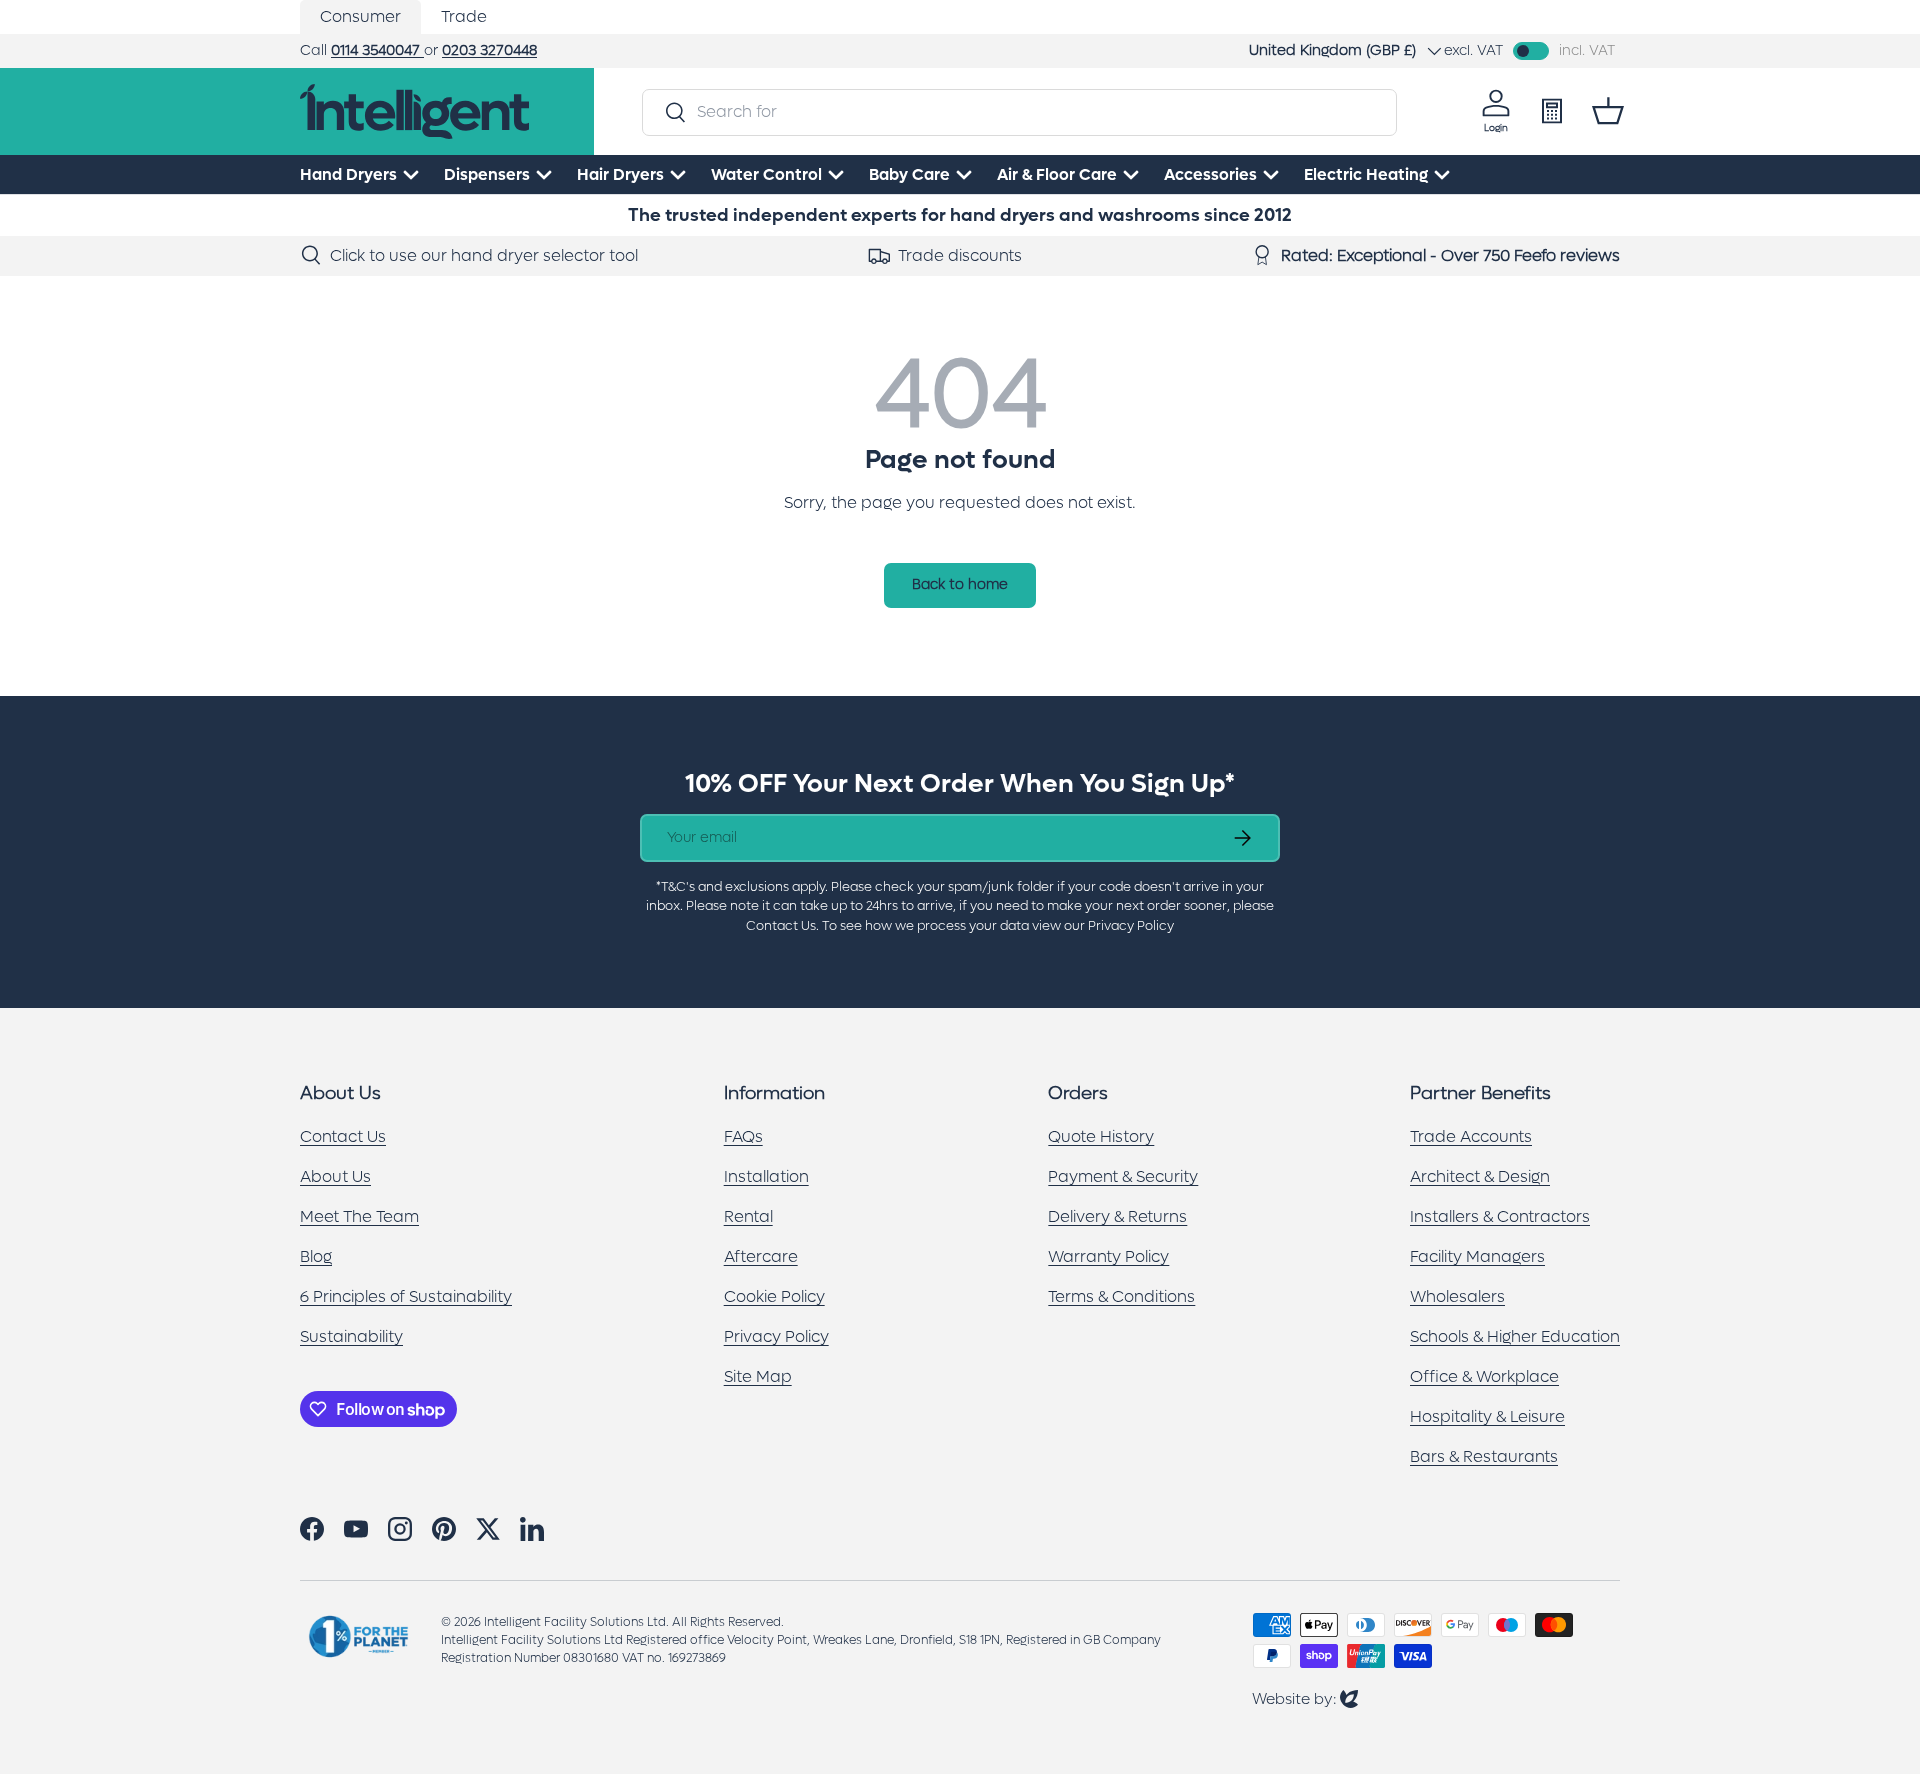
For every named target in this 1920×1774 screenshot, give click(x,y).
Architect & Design (1480, 1176)
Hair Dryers (620, 174)
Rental (748, 1216)
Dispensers (487, 174)
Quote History (1101, 1136)
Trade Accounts (1471, 1136)
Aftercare (761, 1256)
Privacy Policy (776, 1336)
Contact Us (343, 1136)
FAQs (743, 1136)
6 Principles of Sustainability (406, 1296)
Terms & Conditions (1121, 1296)
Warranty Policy (1108, 1256)
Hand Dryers (348, 174)
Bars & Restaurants (1484, 1456)
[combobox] (1019, 111)
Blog (316, 1256)
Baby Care (909, 174)
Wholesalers (1457, 1296)
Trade (464, 16)
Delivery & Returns (1117, 1216)
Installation (766, 1176)
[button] (1608, 111)
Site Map (758, 1376)
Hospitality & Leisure (1487, 1416)
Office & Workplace (1484, 1376)
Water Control (766, 174)
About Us (335, 1176)
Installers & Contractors (1500, 1216)
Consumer (360, 16)
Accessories (1210, 174)
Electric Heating (1366, 174)
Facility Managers (1477, 1256)
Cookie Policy (774, 1296)
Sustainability (351, 1336)
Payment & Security (1123, 1176)
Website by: (1305, 1698)
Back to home (960, 584)
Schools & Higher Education (1515, 1336)
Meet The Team (359, 1216)
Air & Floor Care (1057, 174)
